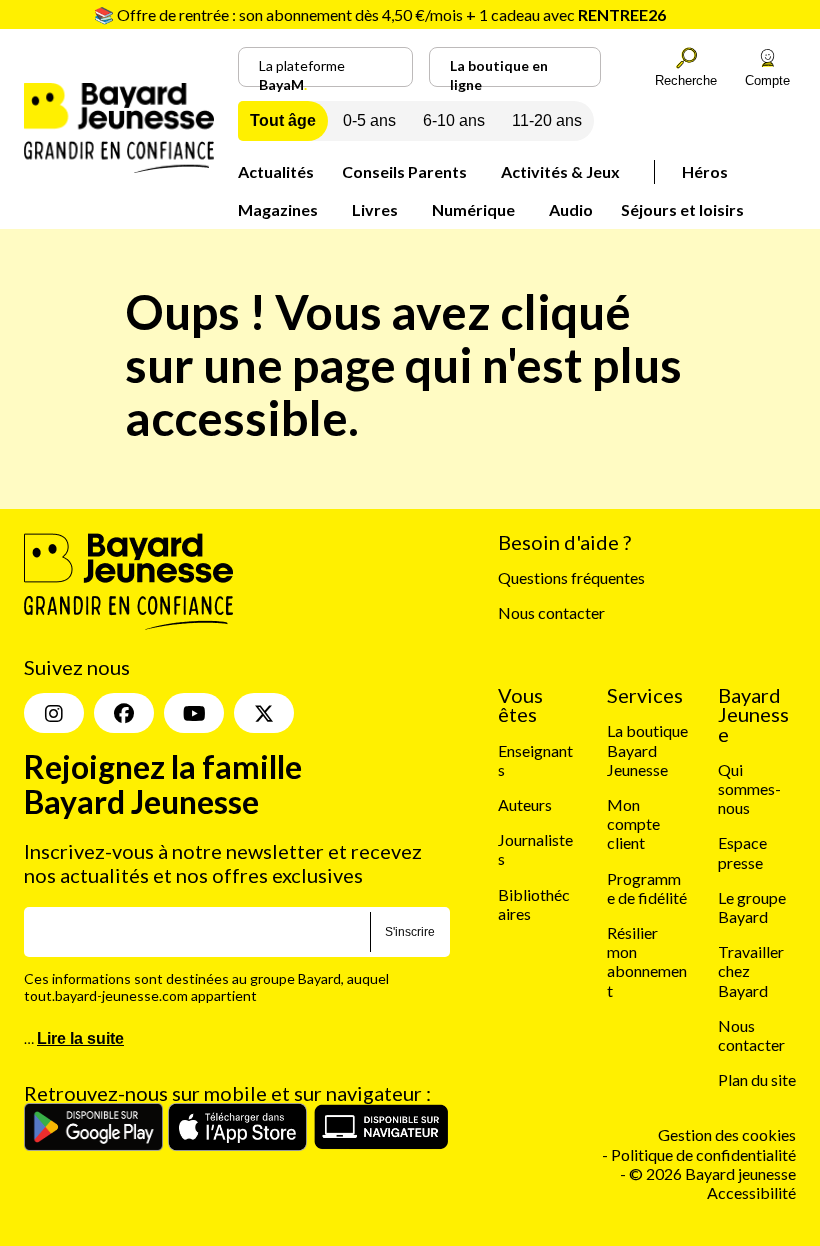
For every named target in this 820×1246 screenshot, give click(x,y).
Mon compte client (633, 823)
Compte (767, 80)
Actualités (276, 171)
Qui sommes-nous (749, 788)
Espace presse (742, 852)
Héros (705, 171)
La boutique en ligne (499, 72)
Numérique (473, 209)
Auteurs (525, 804)
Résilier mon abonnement (647, 961)
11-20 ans (547, 120)
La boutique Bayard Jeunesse (647, 749)
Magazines (278, 209)
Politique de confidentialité (703, 1154)
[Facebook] (124, 713)
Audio (571, 209)
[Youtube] (194, 713)
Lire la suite (80, 1038)
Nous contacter (551, 612)
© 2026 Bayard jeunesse (712, 1173)
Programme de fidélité (647, 888)
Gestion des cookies (727, 1134)
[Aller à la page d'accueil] (119, 166)
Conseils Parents (404, 171)
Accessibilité (751, 1192)
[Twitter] (264, 713)
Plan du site (757, 1079)
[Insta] (54, 713)
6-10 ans (454, 120)
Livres (375, 209)
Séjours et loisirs (682, 209)
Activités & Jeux (560, 171)
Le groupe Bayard (752, 907)
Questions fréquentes (571, 577)
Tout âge (283, 120)
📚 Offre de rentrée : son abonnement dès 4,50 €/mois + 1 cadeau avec (380, 14)
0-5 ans (369, 120)
